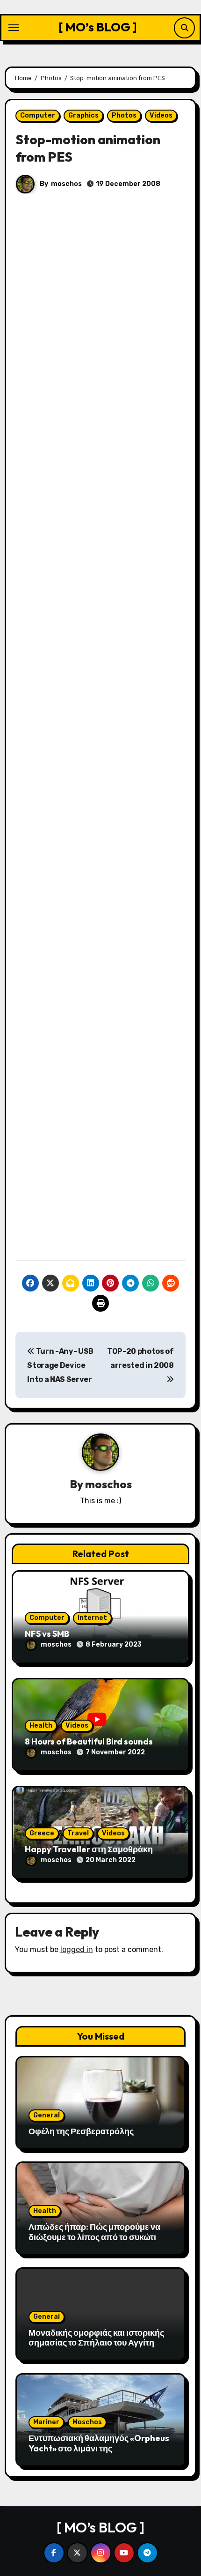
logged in (77, 1949)
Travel (78, 1833)
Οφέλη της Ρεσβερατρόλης (81, 2131)
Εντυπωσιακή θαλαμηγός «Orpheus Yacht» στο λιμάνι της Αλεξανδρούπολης (99, 2448)
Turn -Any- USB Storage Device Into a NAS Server (60, 1366)
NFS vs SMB (47, 1634)
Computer (38, 115)
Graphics (83, 115)
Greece (42, 1833)
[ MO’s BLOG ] (98, 27)
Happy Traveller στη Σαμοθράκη (89, 1849)
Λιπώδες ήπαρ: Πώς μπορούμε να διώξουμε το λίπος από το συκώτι (94, 2232)
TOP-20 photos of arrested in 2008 (140, 1358)
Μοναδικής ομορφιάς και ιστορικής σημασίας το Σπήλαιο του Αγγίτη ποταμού (96, 2343)
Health (41, 1726)
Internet (92, 1618)
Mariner (46, 2422)
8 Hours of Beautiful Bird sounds (89, 1741)
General (47, 2115)
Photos (124, 115)
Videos (161, 115)
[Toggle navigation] (14, 28)
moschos (66, 184)
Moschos (87, 2422)
